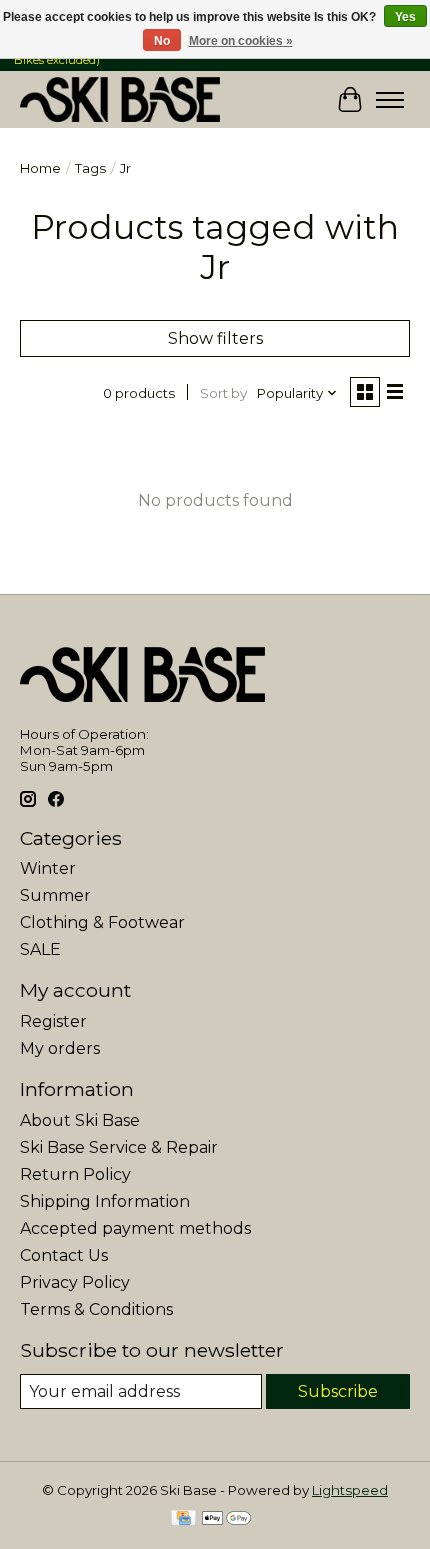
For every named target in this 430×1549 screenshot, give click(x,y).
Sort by (223, 393)
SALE (40, 949)
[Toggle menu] (390, 100)
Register (53, 1021)
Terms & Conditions (96, 1309)
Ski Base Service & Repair (119, 1147)
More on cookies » (241, 41)
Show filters (215, 338)
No (162, 41)
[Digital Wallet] (226, 1519)
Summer (55, 895)
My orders (60, 1048)
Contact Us (64, 1255)
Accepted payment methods (135, 1228)
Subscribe (338, 1391)
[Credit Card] (183, 1519)
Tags (90, 168)
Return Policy (75, 1174)
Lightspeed (350, 1490)
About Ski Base (80, 1120)
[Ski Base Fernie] (120, 99)
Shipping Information (105, 1201)
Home (40, 168)
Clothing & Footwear (102, 922)
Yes (405, 17)
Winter (48, 868)
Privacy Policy (75, 1282)
